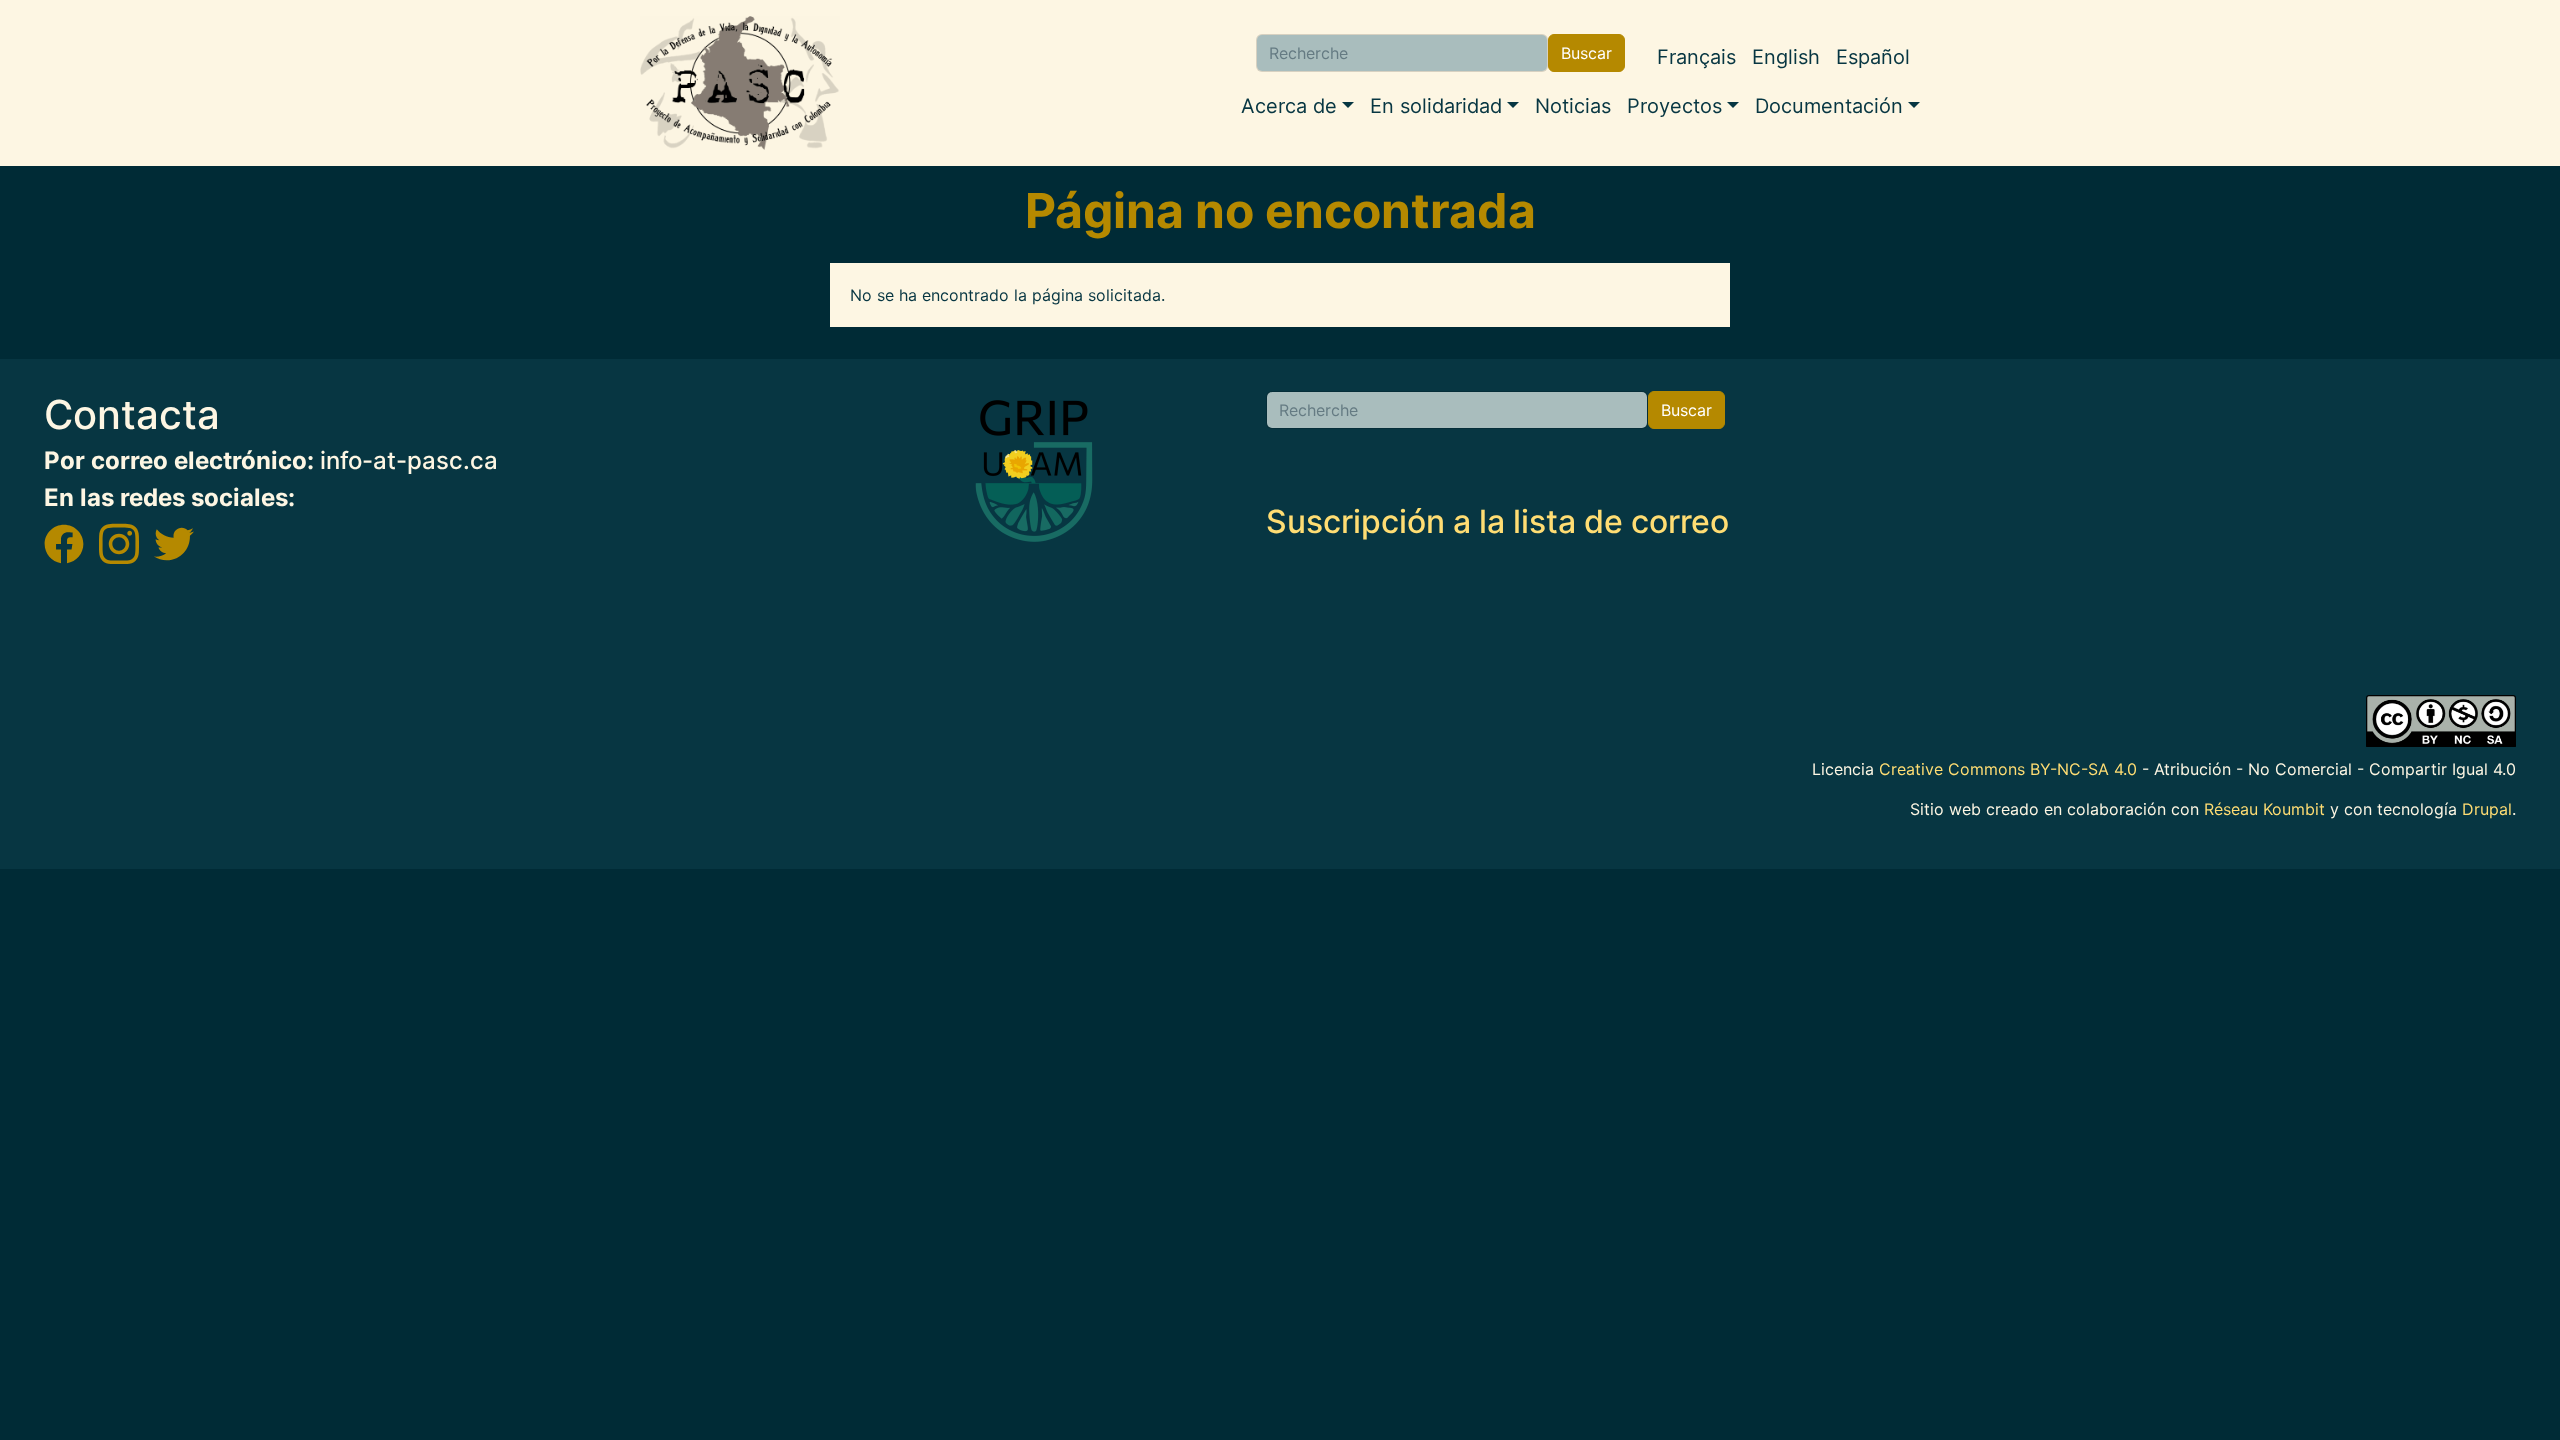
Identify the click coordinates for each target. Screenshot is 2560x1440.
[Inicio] (740, 83)
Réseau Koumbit (2264, 809)
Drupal (2487, 809)
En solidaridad (1436, 106)
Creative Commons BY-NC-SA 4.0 (2008, 769)
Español (1873, 57)
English (1786, 57)
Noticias (1573, 106)
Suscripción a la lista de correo (1497, 521)
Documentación (1829, 106)
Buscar (1586, 53)
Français (1696, 57)
